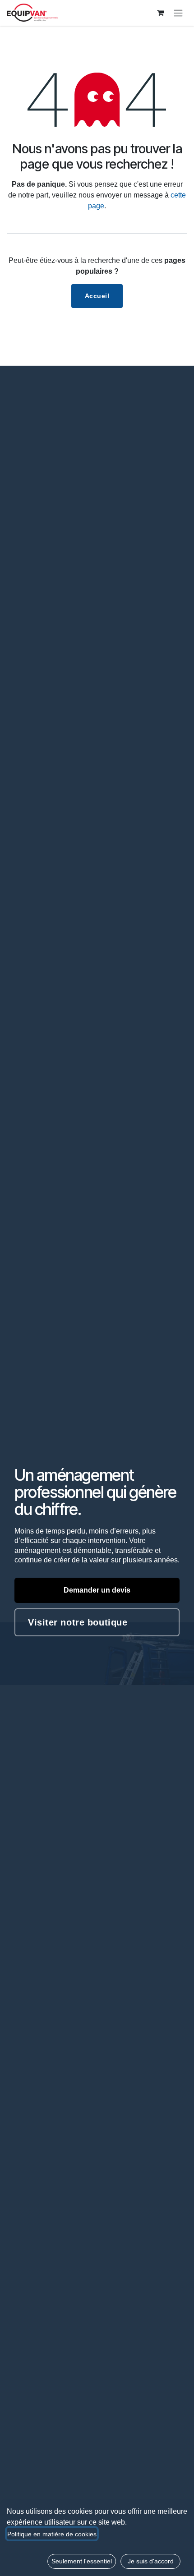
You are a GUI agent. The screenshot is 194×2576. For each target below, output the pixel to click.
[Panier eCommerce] (160, 13)
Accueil (97, 296)
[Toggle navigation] (178, 13)
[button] (82, 2561)
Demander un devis (97, 1590)
